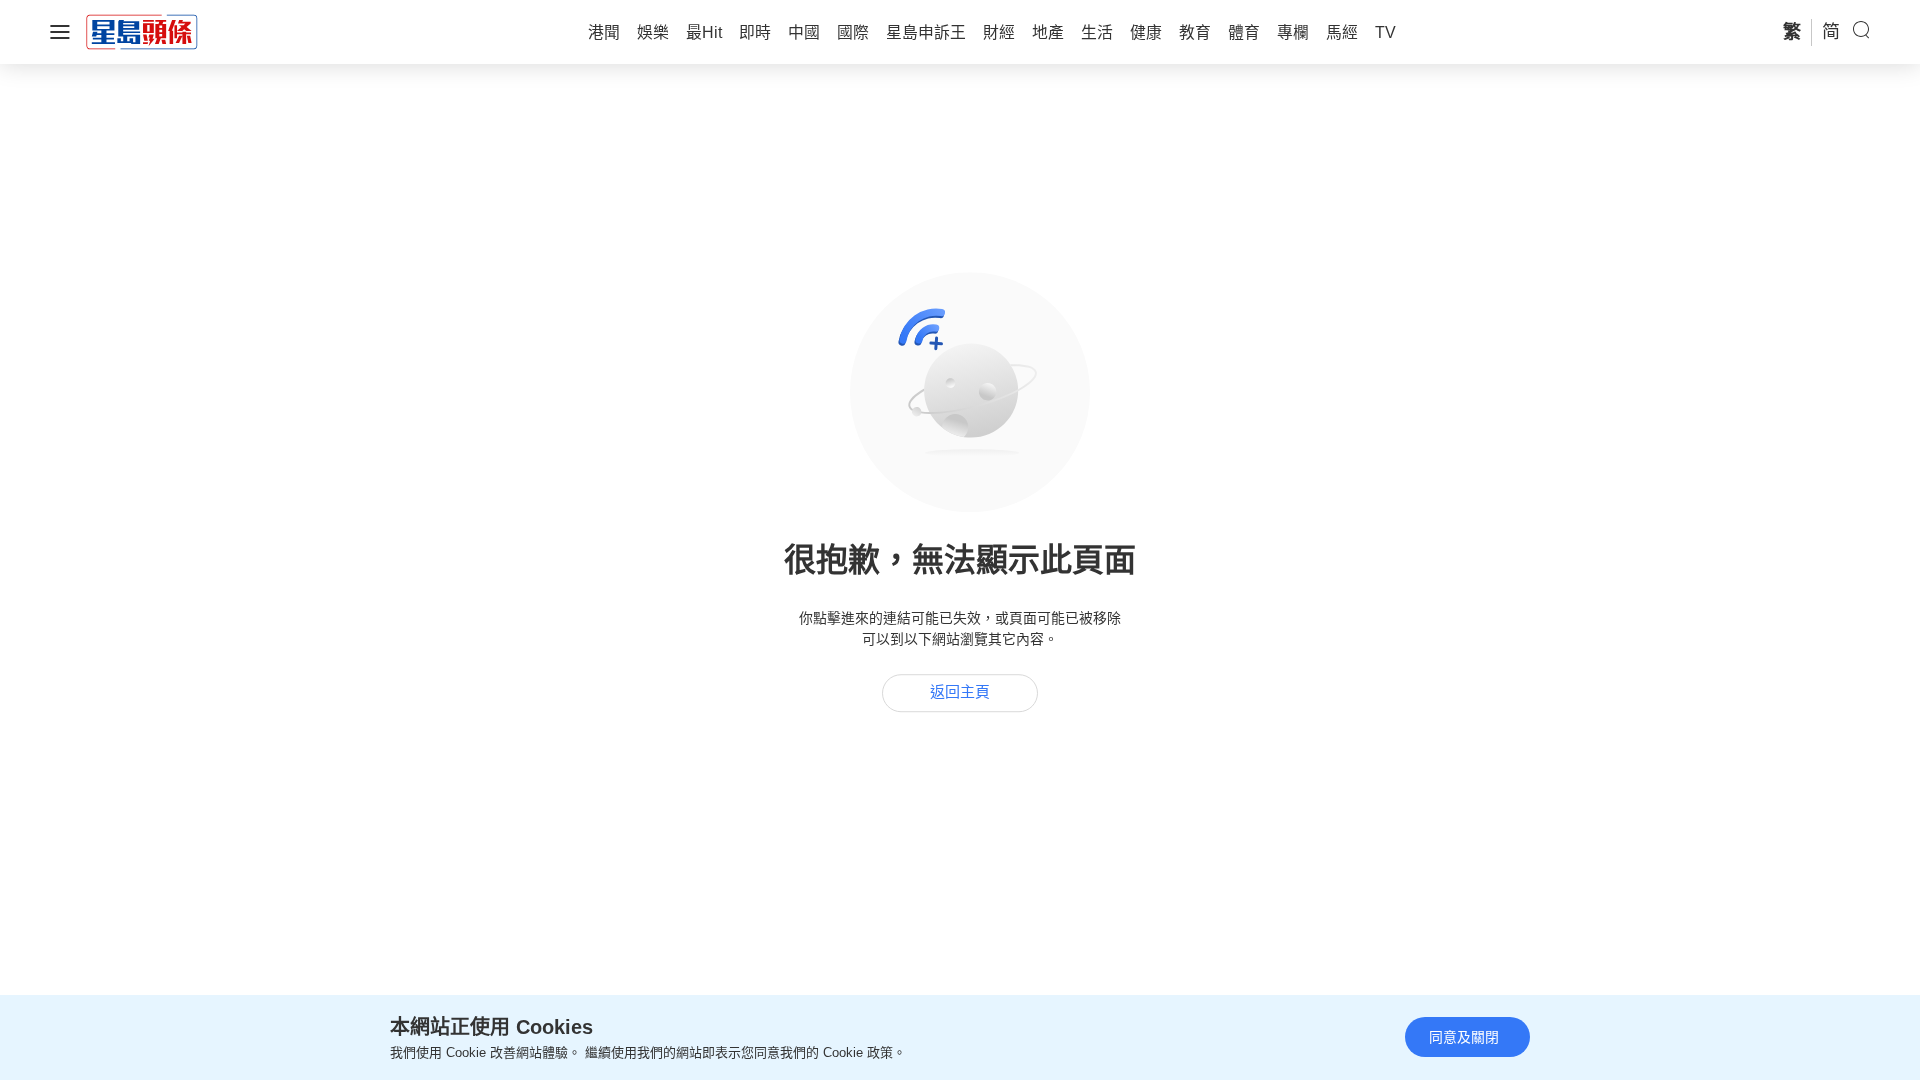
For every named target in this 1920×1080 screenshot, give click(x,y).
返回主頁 (960, 692)
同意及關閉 (1464, 1037)
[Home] (142, 31)
